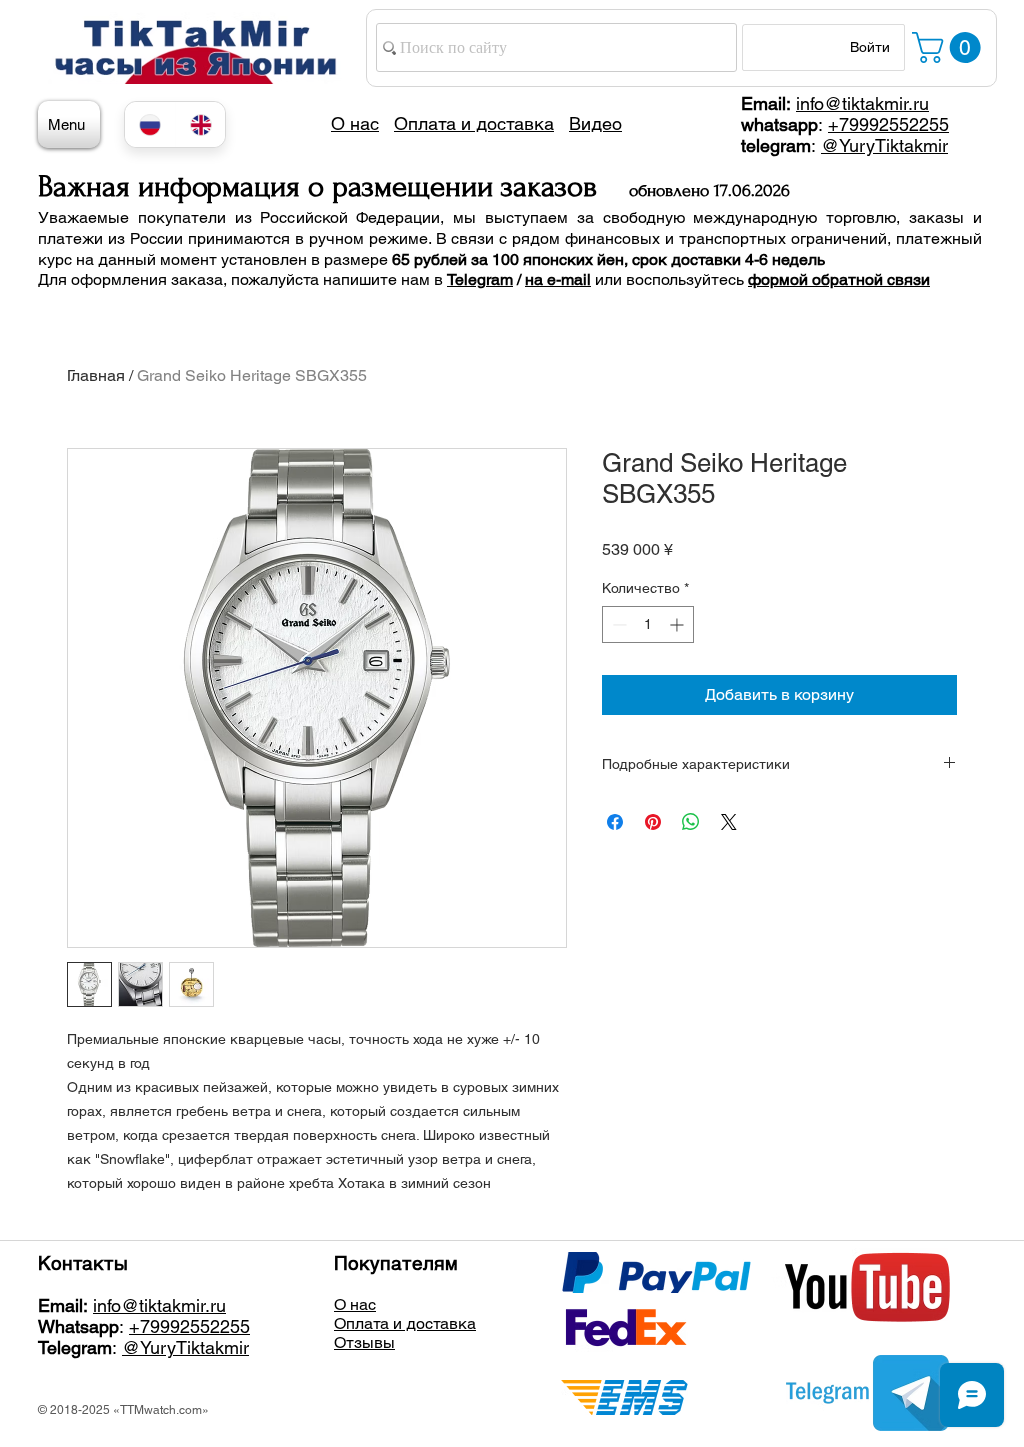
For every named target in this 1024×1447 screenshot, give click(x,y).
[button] (950, 47)
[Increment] (678, 624)
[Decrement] (617, 624)
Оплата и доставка (405, 1323)
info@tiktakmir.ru (862, 103)
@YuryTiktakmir (884, 145)
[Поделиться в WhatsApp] (691, 822)
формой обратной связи (839, 279)
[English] (200, 124)
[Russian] (150, 124)
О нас (355, 1304)
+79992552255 (888, 124)
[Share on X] (729, 822)
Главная (96, 375)
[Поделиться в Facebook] (615, 822)
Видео (595, 123)
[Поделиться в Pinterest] (653, 822)
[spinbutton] (648, 624)
